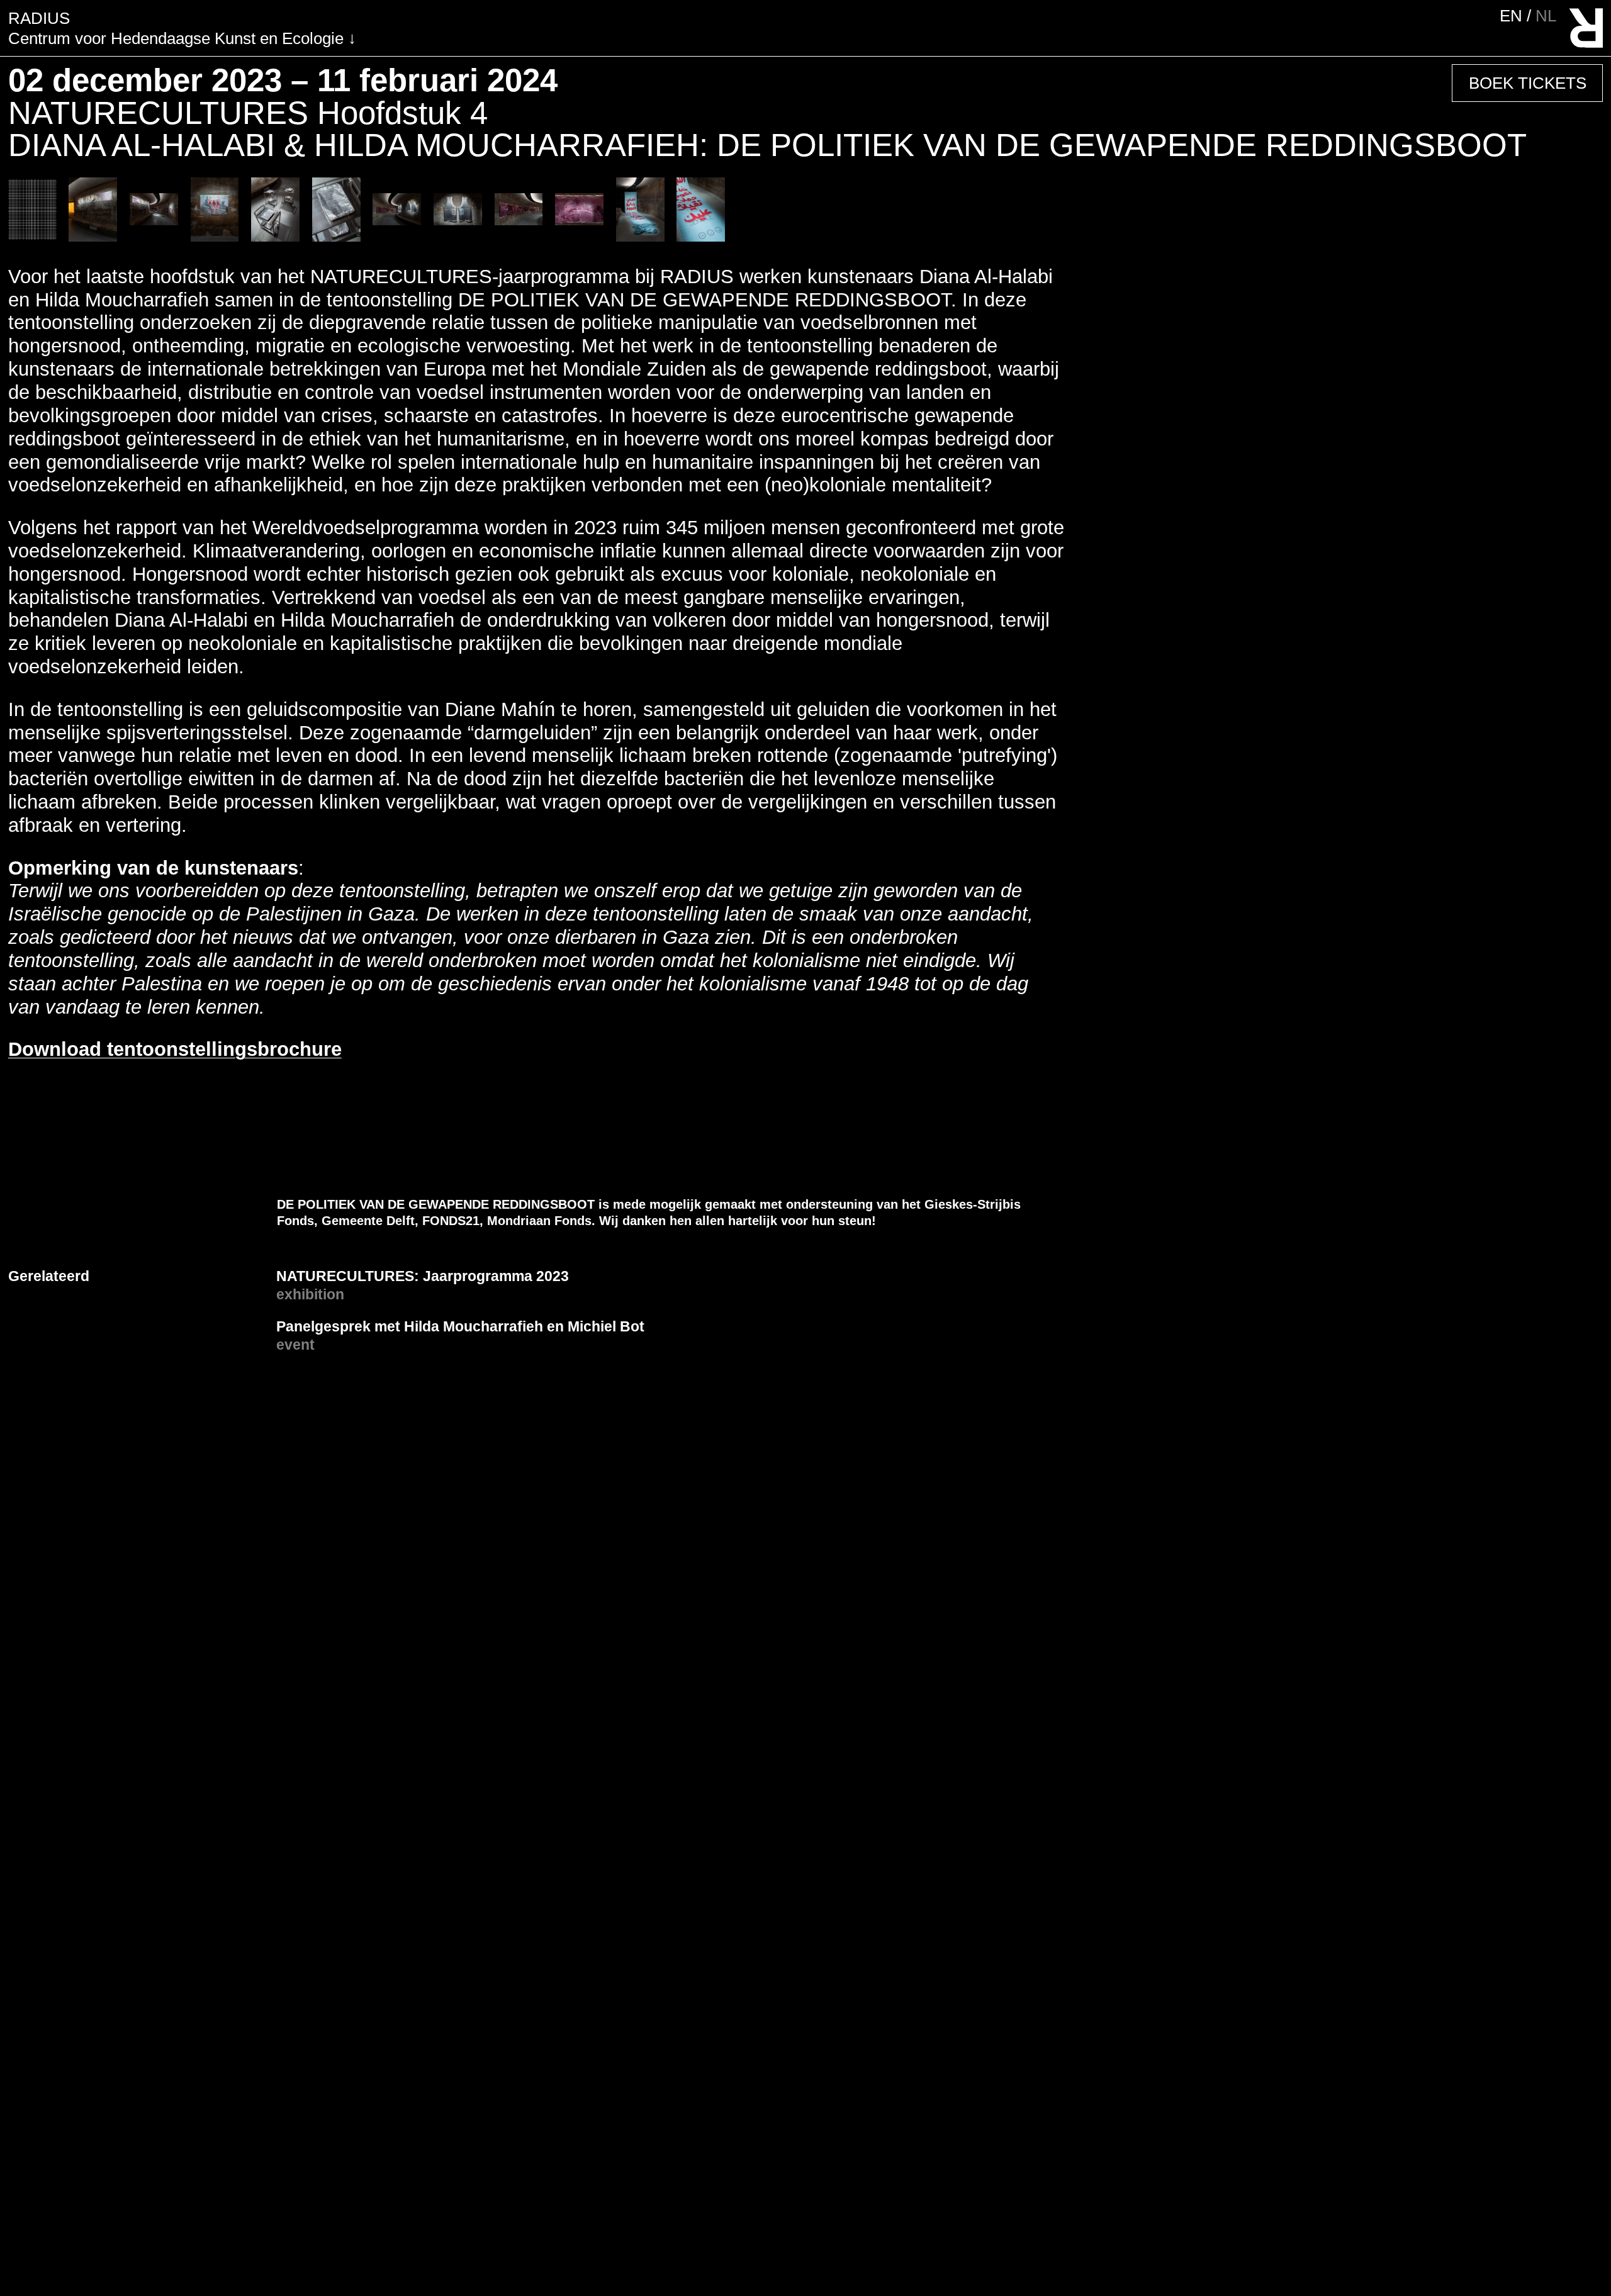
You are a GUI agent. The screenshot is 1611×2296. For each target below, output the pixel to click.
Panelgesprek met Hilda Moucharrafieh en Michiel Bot (460, 1326)
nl (1546, 16)
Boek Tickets (1528, 83)
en (1513, 16)
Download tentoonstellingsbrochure (175, 1049)
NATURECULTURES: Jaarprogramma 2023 (423, 1276)
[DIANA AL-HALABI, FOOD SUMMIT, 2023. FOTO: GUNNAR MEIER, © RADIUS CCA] (93, 236)
